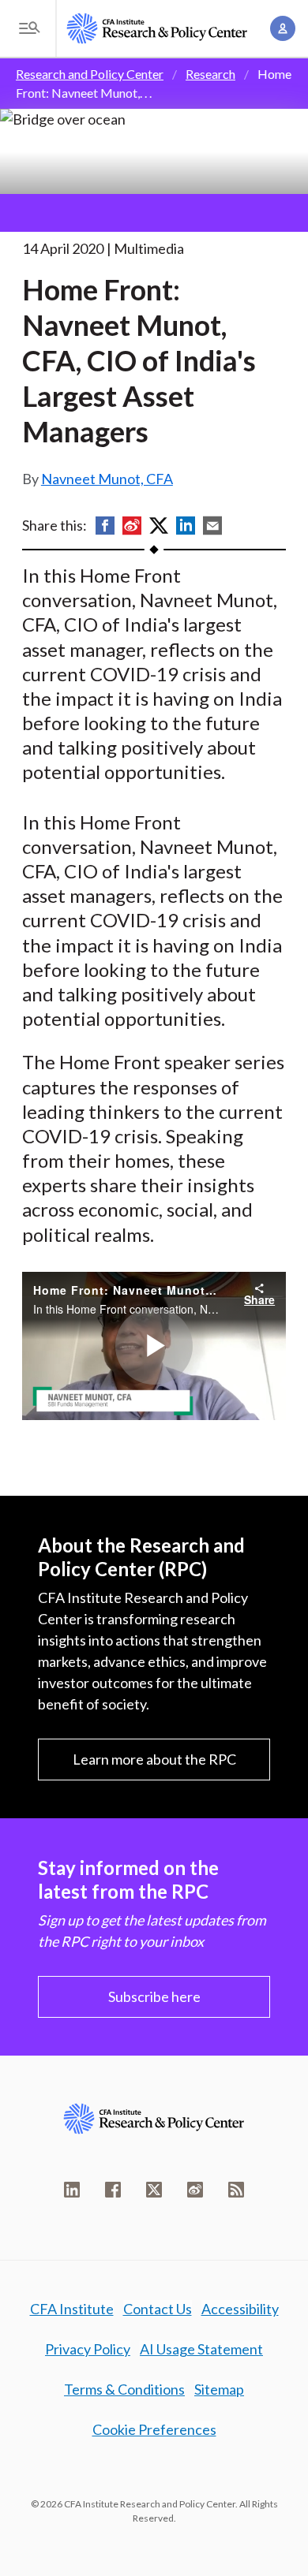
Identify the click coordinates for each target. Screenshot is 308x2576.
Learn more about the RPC (154, 1759)
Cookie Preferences (154, 2429)
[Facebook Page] (113, 2190)
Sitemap (219, 2389)
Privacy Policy (88, 2349)
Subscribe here (154, 1996)
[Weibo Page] (195, 2190)
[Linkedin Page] (72, 2190)
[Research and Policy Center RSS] (236, 2190)
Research (210, 74)
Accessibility (240, 2309)
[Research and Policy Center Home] (157, 28)
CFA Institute (72, 2309)
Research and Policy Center (90, 74)
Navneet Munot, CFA (107, 479)
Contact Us (158, 2309)
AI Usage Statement (201, 2349)
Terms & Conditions (124, 2389)
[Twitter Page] (154, 2190)
